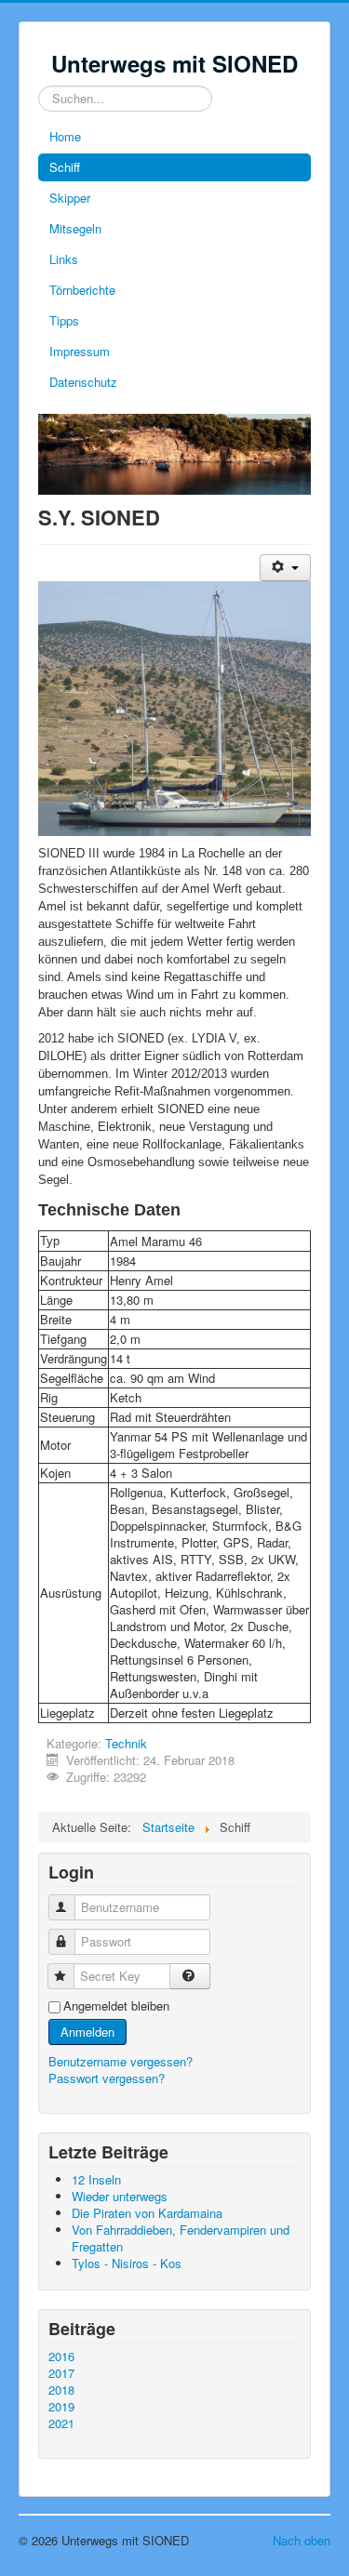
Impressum (80, 351)
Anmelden (87, 2032)
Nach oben (302, 2540)
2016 (61, 2357)
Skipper (70, 198)
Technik (126, 1743)
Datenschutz (83, 382)
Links (64, 259)
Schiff (65, 167)
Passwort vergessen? (107, 2078)
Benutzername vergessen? (121, 2061)
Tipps (64, 320)
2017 (61, 2373)
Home (65, 136)
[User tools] (285, 568)
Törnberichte (82, 290)
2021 (61, 2423)
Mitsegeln (75, 228)
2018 (61, 2390)
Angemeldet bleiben (116, 2006)
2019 (61, 2407)
